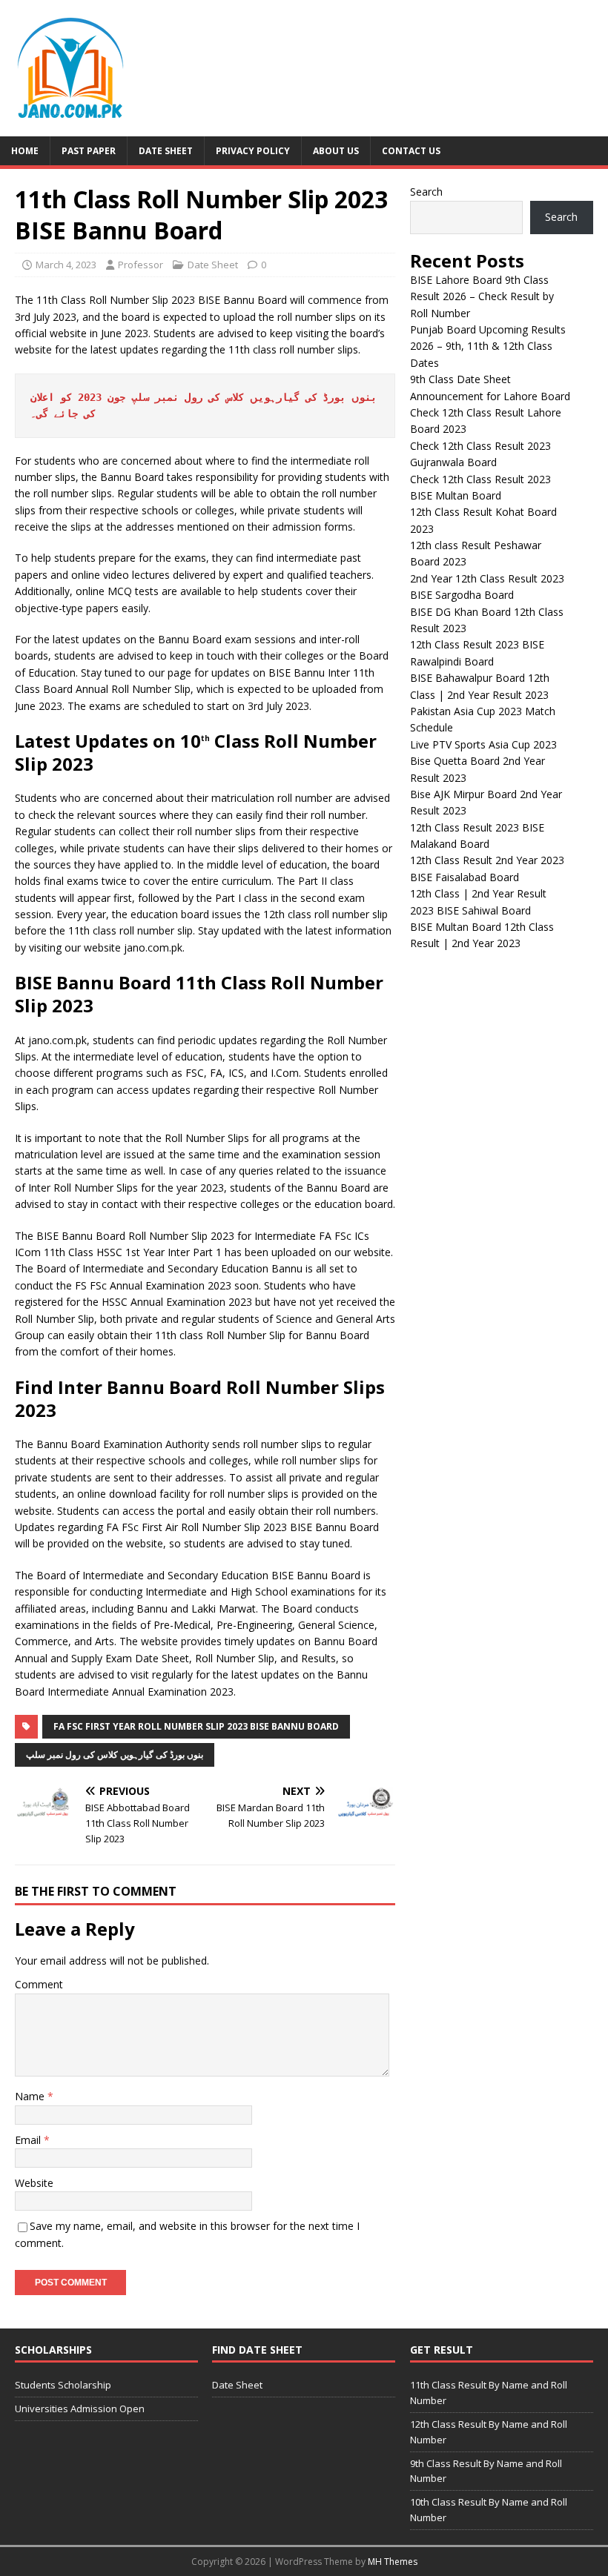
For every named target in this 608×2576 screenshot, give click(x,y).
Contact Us (411, 151)
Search (426, 192)
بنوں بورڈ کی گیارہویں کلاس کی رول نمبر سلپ (115, 1755)
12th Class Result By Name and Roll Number (489, 2432)
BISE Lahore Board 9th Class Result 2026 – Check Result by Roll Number (482, 296)
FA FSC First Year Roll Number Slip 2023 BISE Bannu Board (196, 1726)
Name (31, 2096)
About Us (336, 151)
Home (25, 151)
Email (29, 2140)
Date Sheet (166, 151)
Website (34, 2183)
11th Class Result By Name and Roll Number (489, 2393)
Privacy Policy (253, 151)
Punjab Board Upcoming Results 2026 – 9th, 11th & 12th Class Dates (488, 346)
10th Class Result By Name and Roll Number (489, 2510)
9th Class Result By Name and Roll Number (486, 2471)
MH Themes (393, 2562)
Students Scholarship (63, 2385)
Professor (141, 265)
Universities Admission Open (80, 2409)
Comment (39, 1984)
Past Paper (89, 151)
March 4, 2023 (66, 265)
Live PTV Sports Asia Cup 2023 (483, 744)
